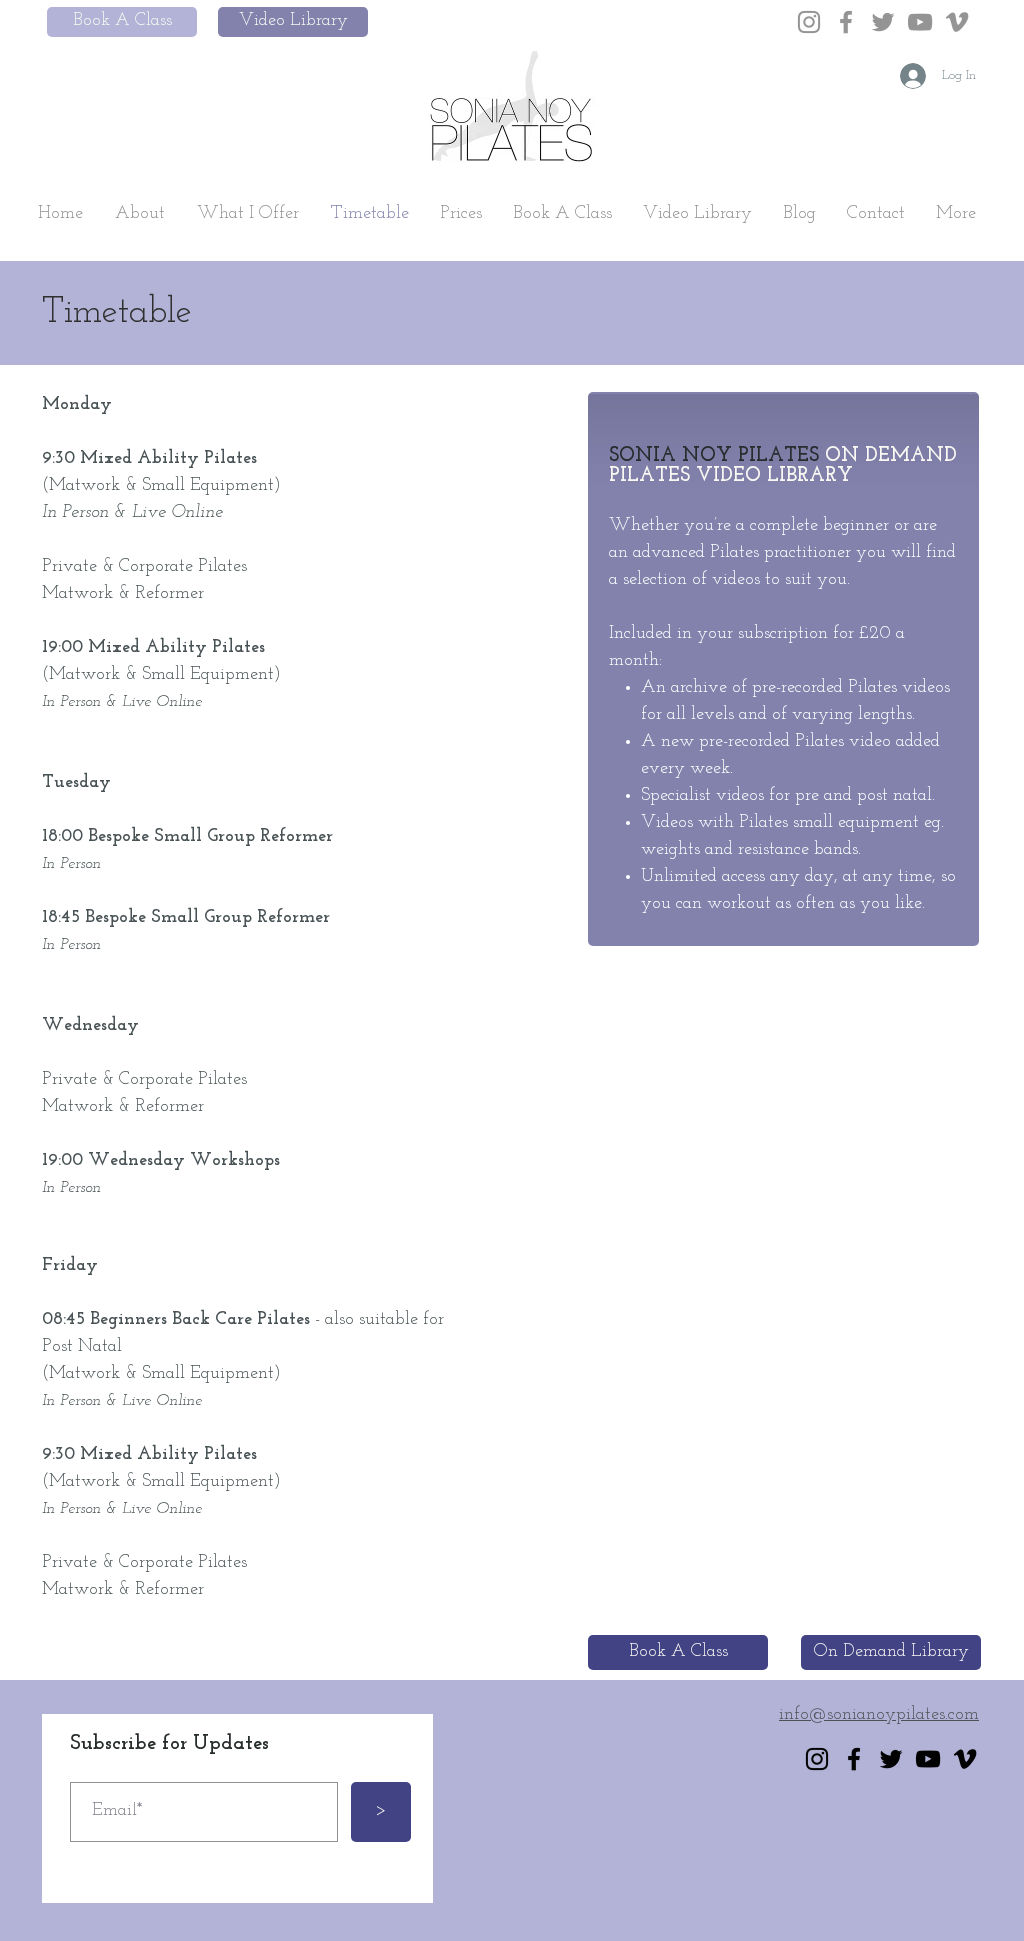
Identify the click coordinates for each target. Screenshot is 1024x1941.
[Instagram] (809, 22)
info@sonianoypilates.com (879, 1715)
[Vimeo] (957, 22)
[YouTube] (920, 22)
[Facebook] (846, 22)
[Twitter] (883, 22)
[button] (140, 214)
